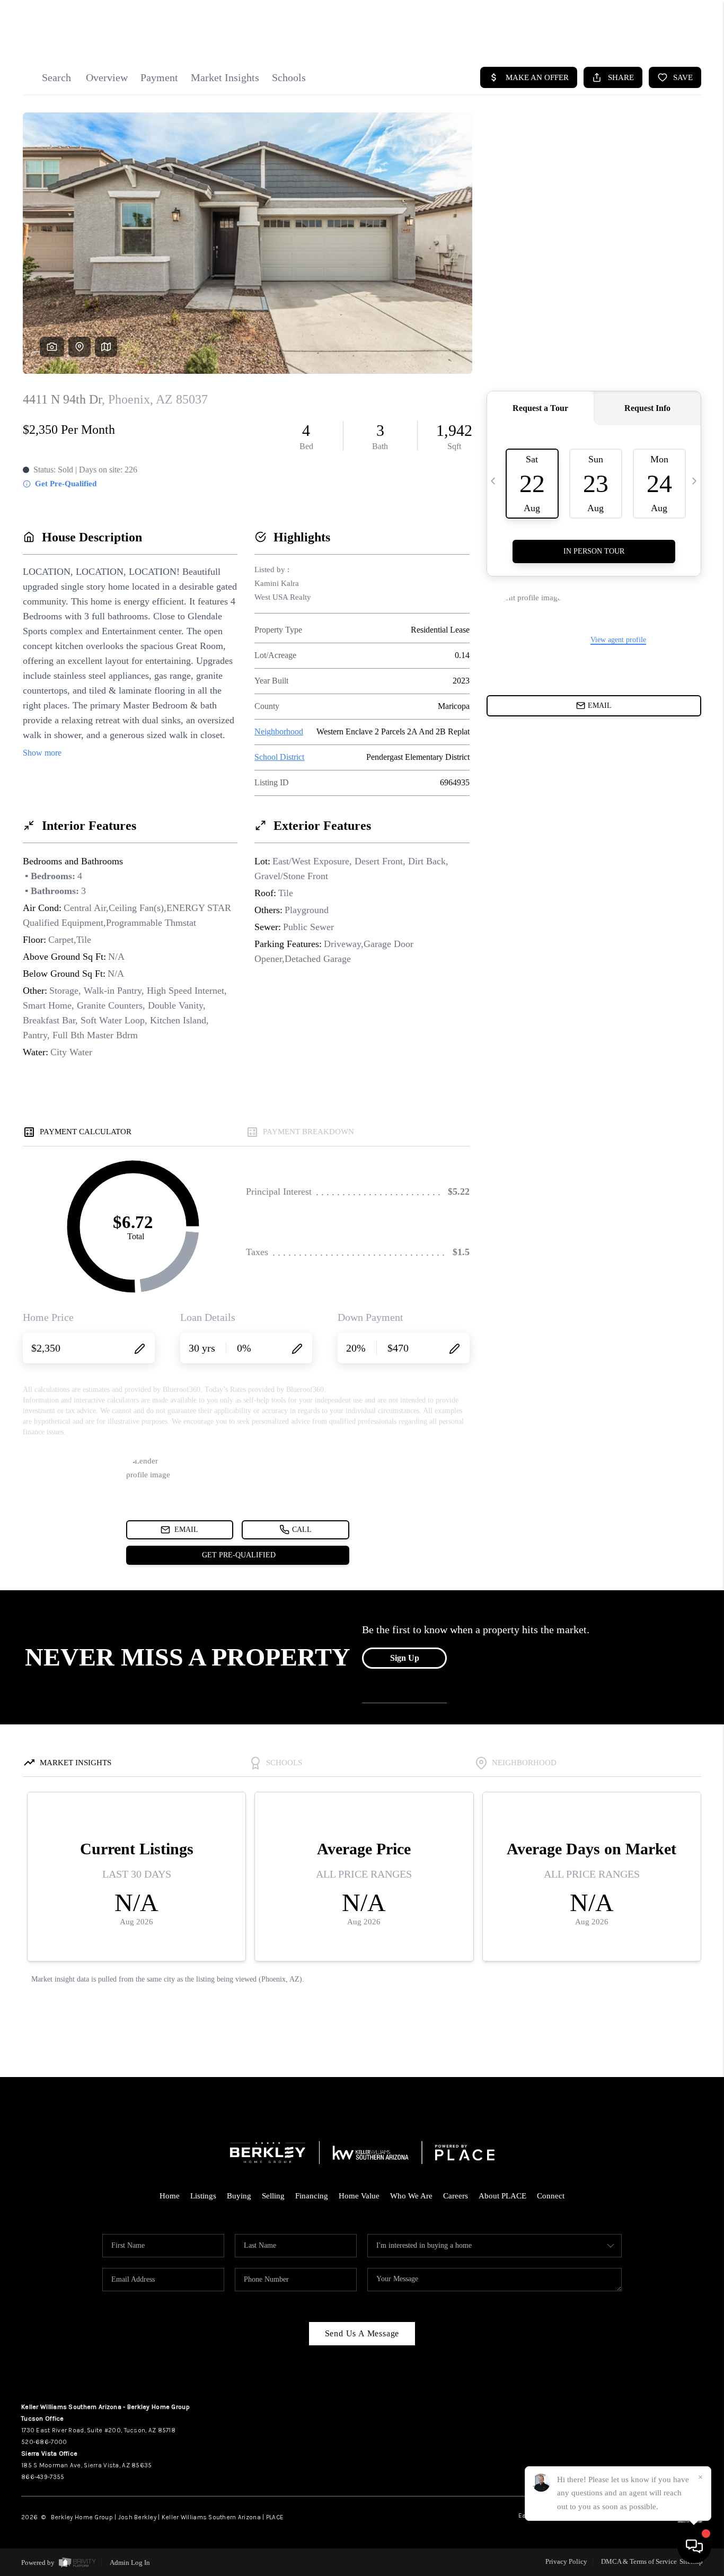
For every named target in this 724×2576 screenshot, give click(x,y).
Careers (456, 2196)
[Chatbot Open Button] (694, 2546)
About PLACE (502, 2196)
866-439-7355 (43, 2477)
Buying (239, 2196)
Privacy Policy (566, 2561)
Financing (312, 2196)
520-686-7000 (44, 2442)
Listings (203, 2196)
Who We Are (411, 2196)
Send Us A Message (362, 2333)
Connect (551, 2196)
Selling (273, 2196)
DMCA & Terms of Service (639, 2561)
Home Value (359, 2196)
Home (170, 2196)
